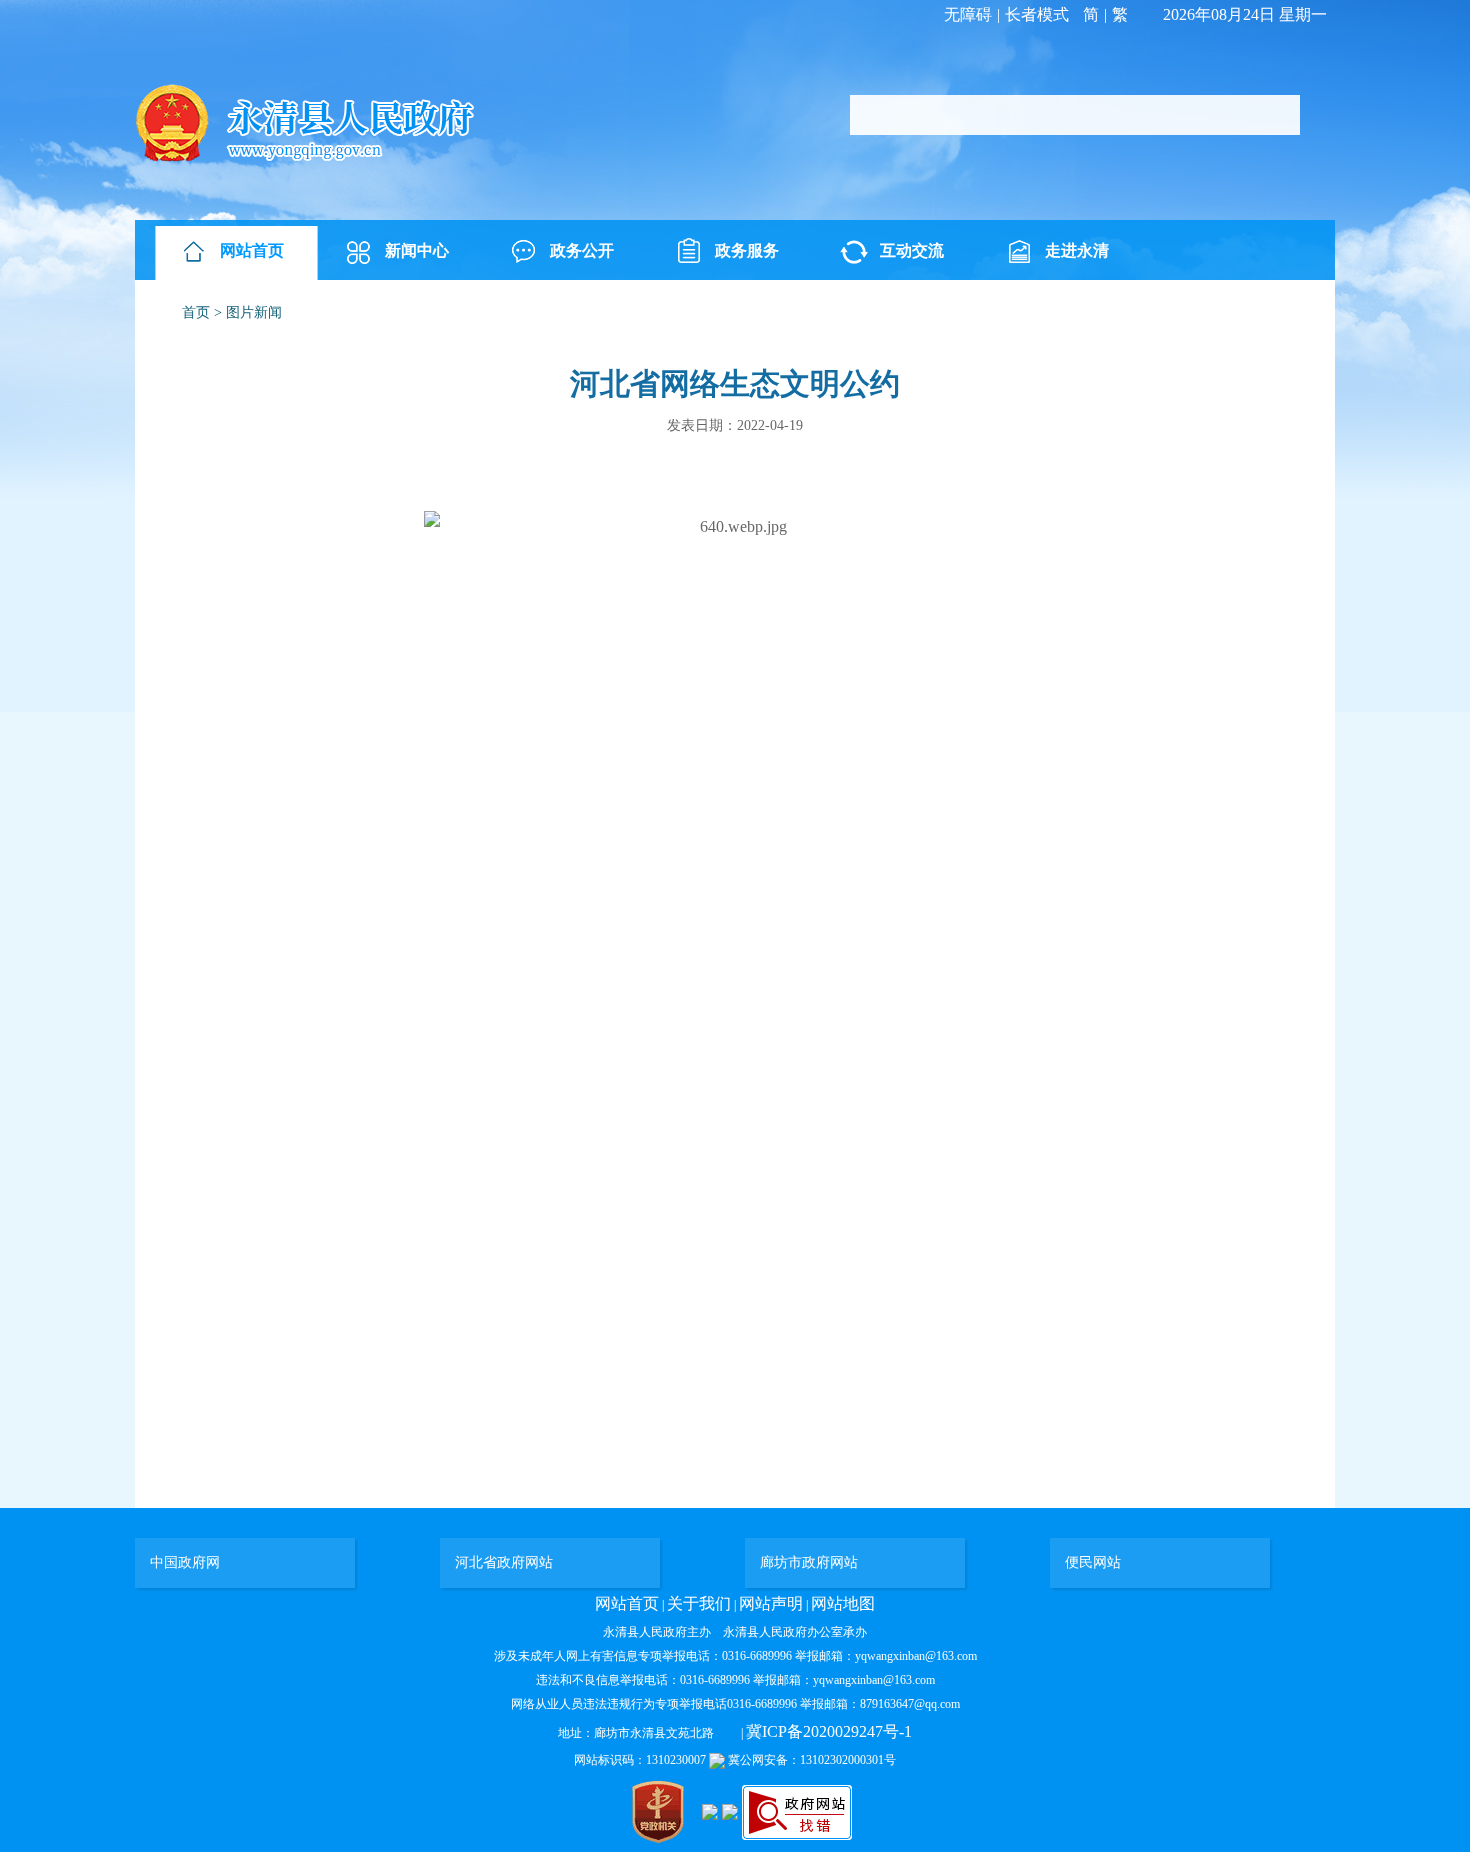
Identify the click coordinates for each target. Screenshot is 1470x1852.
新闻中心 (417, 250)
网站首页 (252, 250)
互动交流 (912, 250)
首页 (196, 312)
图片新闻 (254, 312)
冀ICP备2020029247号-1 (829, 1731)
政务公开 (582, 250)
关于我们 (699, 1603)
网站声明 (771, 1603)
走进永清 (1077, 250)
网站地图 (843, 1603)
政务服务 (747, 250)
